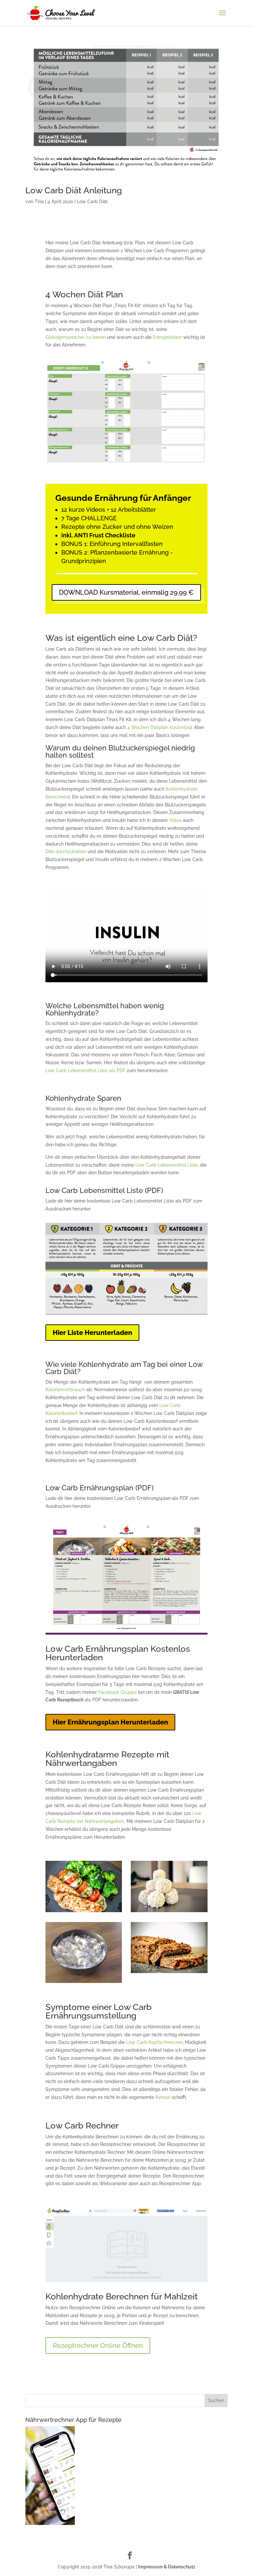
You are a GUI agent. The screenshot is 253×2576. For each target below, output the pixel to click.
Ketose (163, 2097)
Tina (39, 202)
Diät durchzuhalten (66, 852)
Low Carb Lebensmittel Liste (167, 1165)
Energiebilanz (167, 337)
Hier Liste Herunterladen (92, 1333)
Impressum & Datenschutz (167, 2567)
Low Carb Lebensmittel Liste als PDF (85, 1071)
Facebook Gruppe (117, 1692)
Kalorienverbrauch (65, 1390)
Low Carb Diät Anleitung (74, 190)
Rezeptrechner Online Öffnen (98, 2346)
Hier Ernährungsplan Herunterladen (110, 1722)
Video (175, 820)
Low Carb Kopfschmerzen (154, 2042)
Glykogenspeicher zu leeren (76, 337)
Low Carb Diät (92, 202)
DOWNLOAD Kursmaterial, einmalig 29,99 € (126, 592)
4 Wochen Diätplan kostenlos (159, 727)
